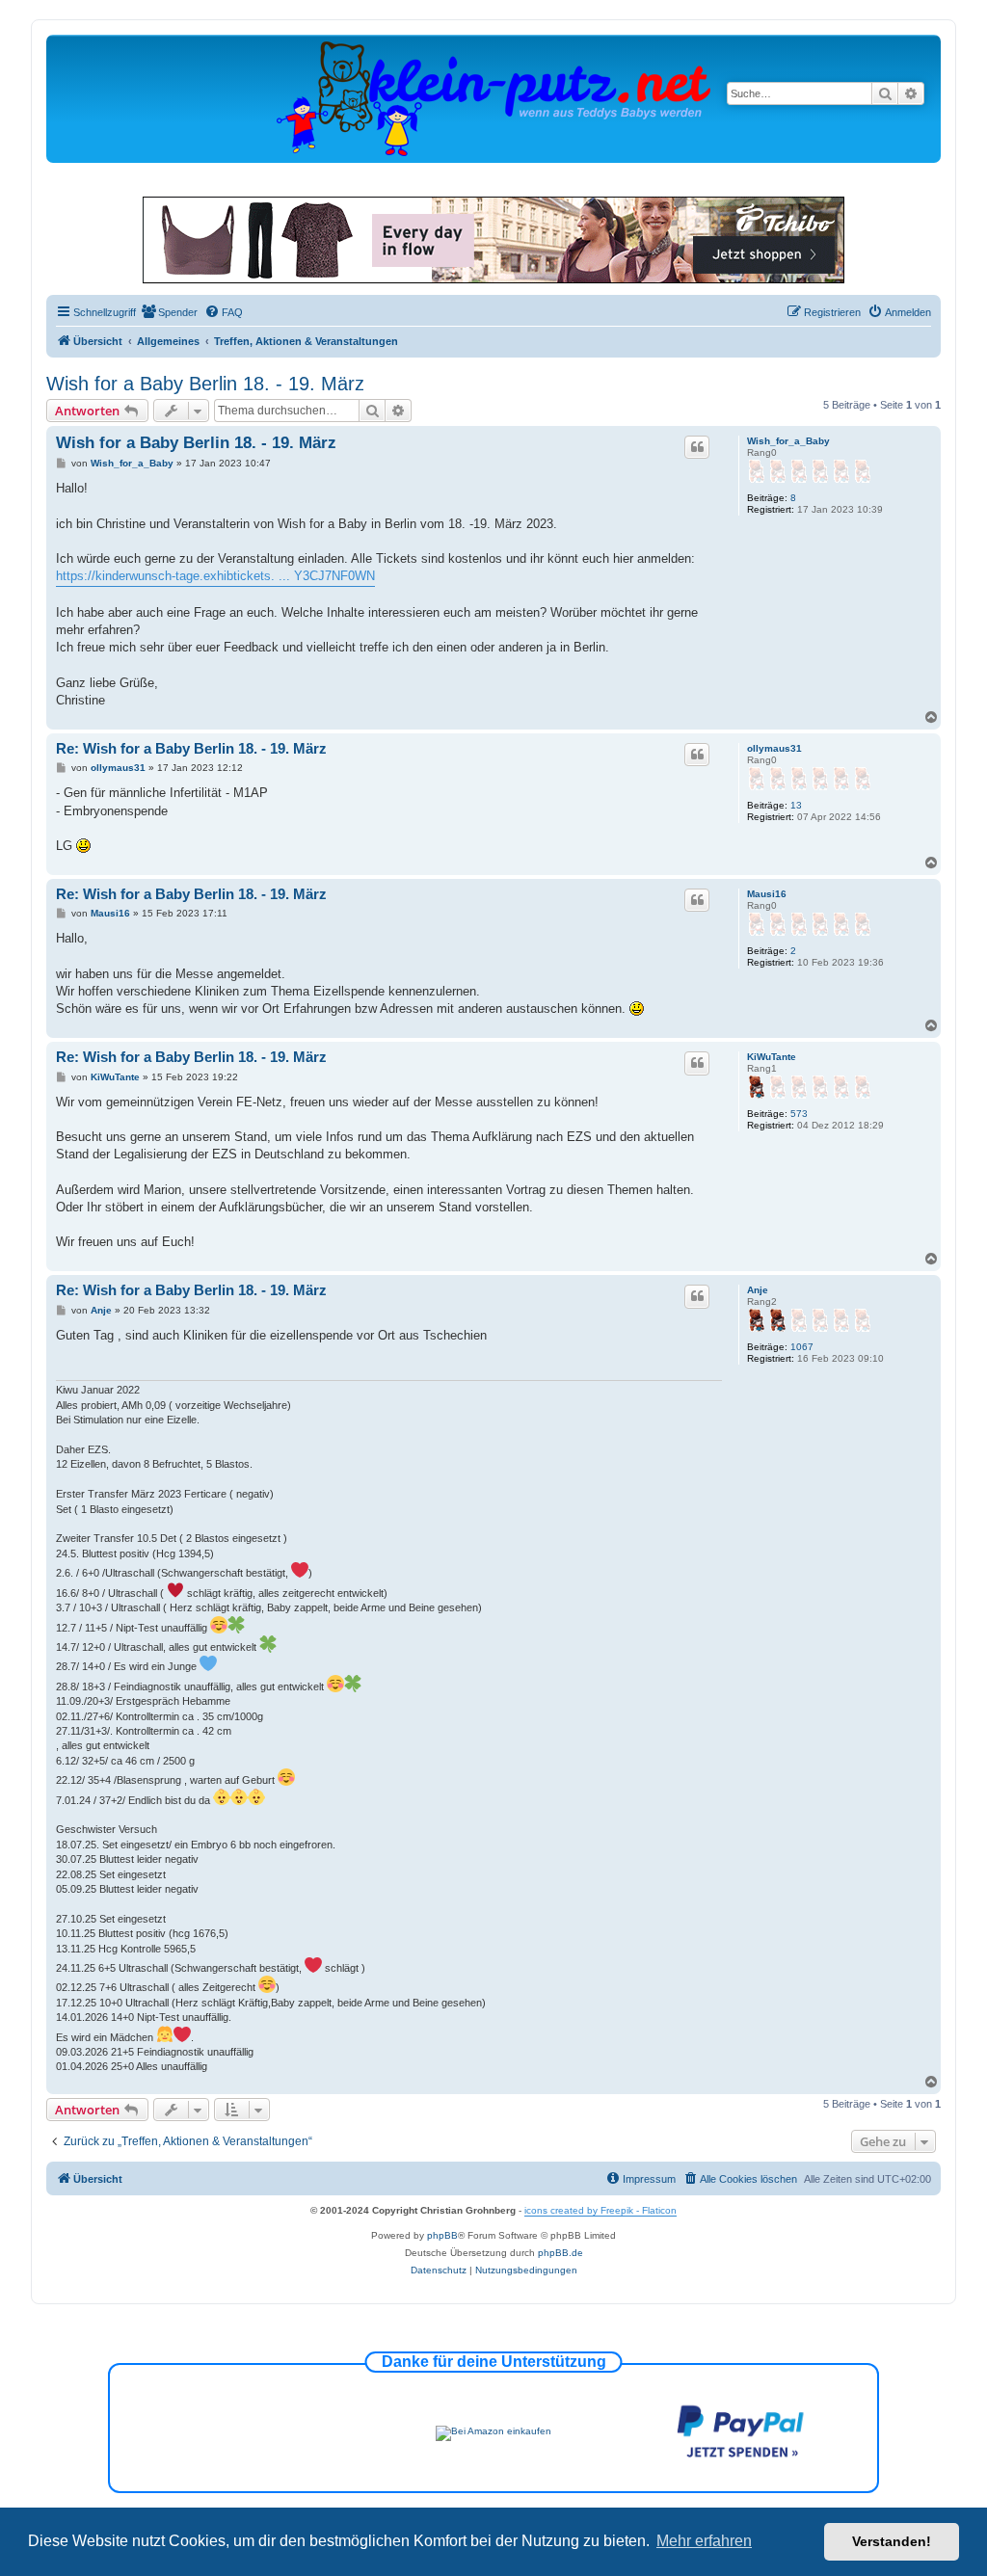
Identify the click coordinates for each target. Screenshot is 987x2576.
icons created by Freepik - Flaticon (600, 2210)
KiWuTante (772, 1057)
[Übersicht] (493, 98)
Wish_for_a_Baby (788, 441)
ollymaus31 (774, 748)
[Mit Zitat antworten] (697, 447)
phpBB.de (560, 2253)
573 (799, 1114)
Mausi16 (767, 894)
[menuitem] (169, 312)
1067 (802, 1347)
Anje (758, 1290)
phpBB (442, 2235)
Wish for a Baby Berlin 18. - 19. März (205, 384)
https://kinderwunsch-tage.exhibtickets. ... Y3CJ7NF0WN (215, 576)
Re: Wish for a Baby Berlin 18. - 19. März (191, 748)
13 (796, 805)
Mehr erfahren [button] (704, 2541)
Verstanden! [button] (892, 2541)
